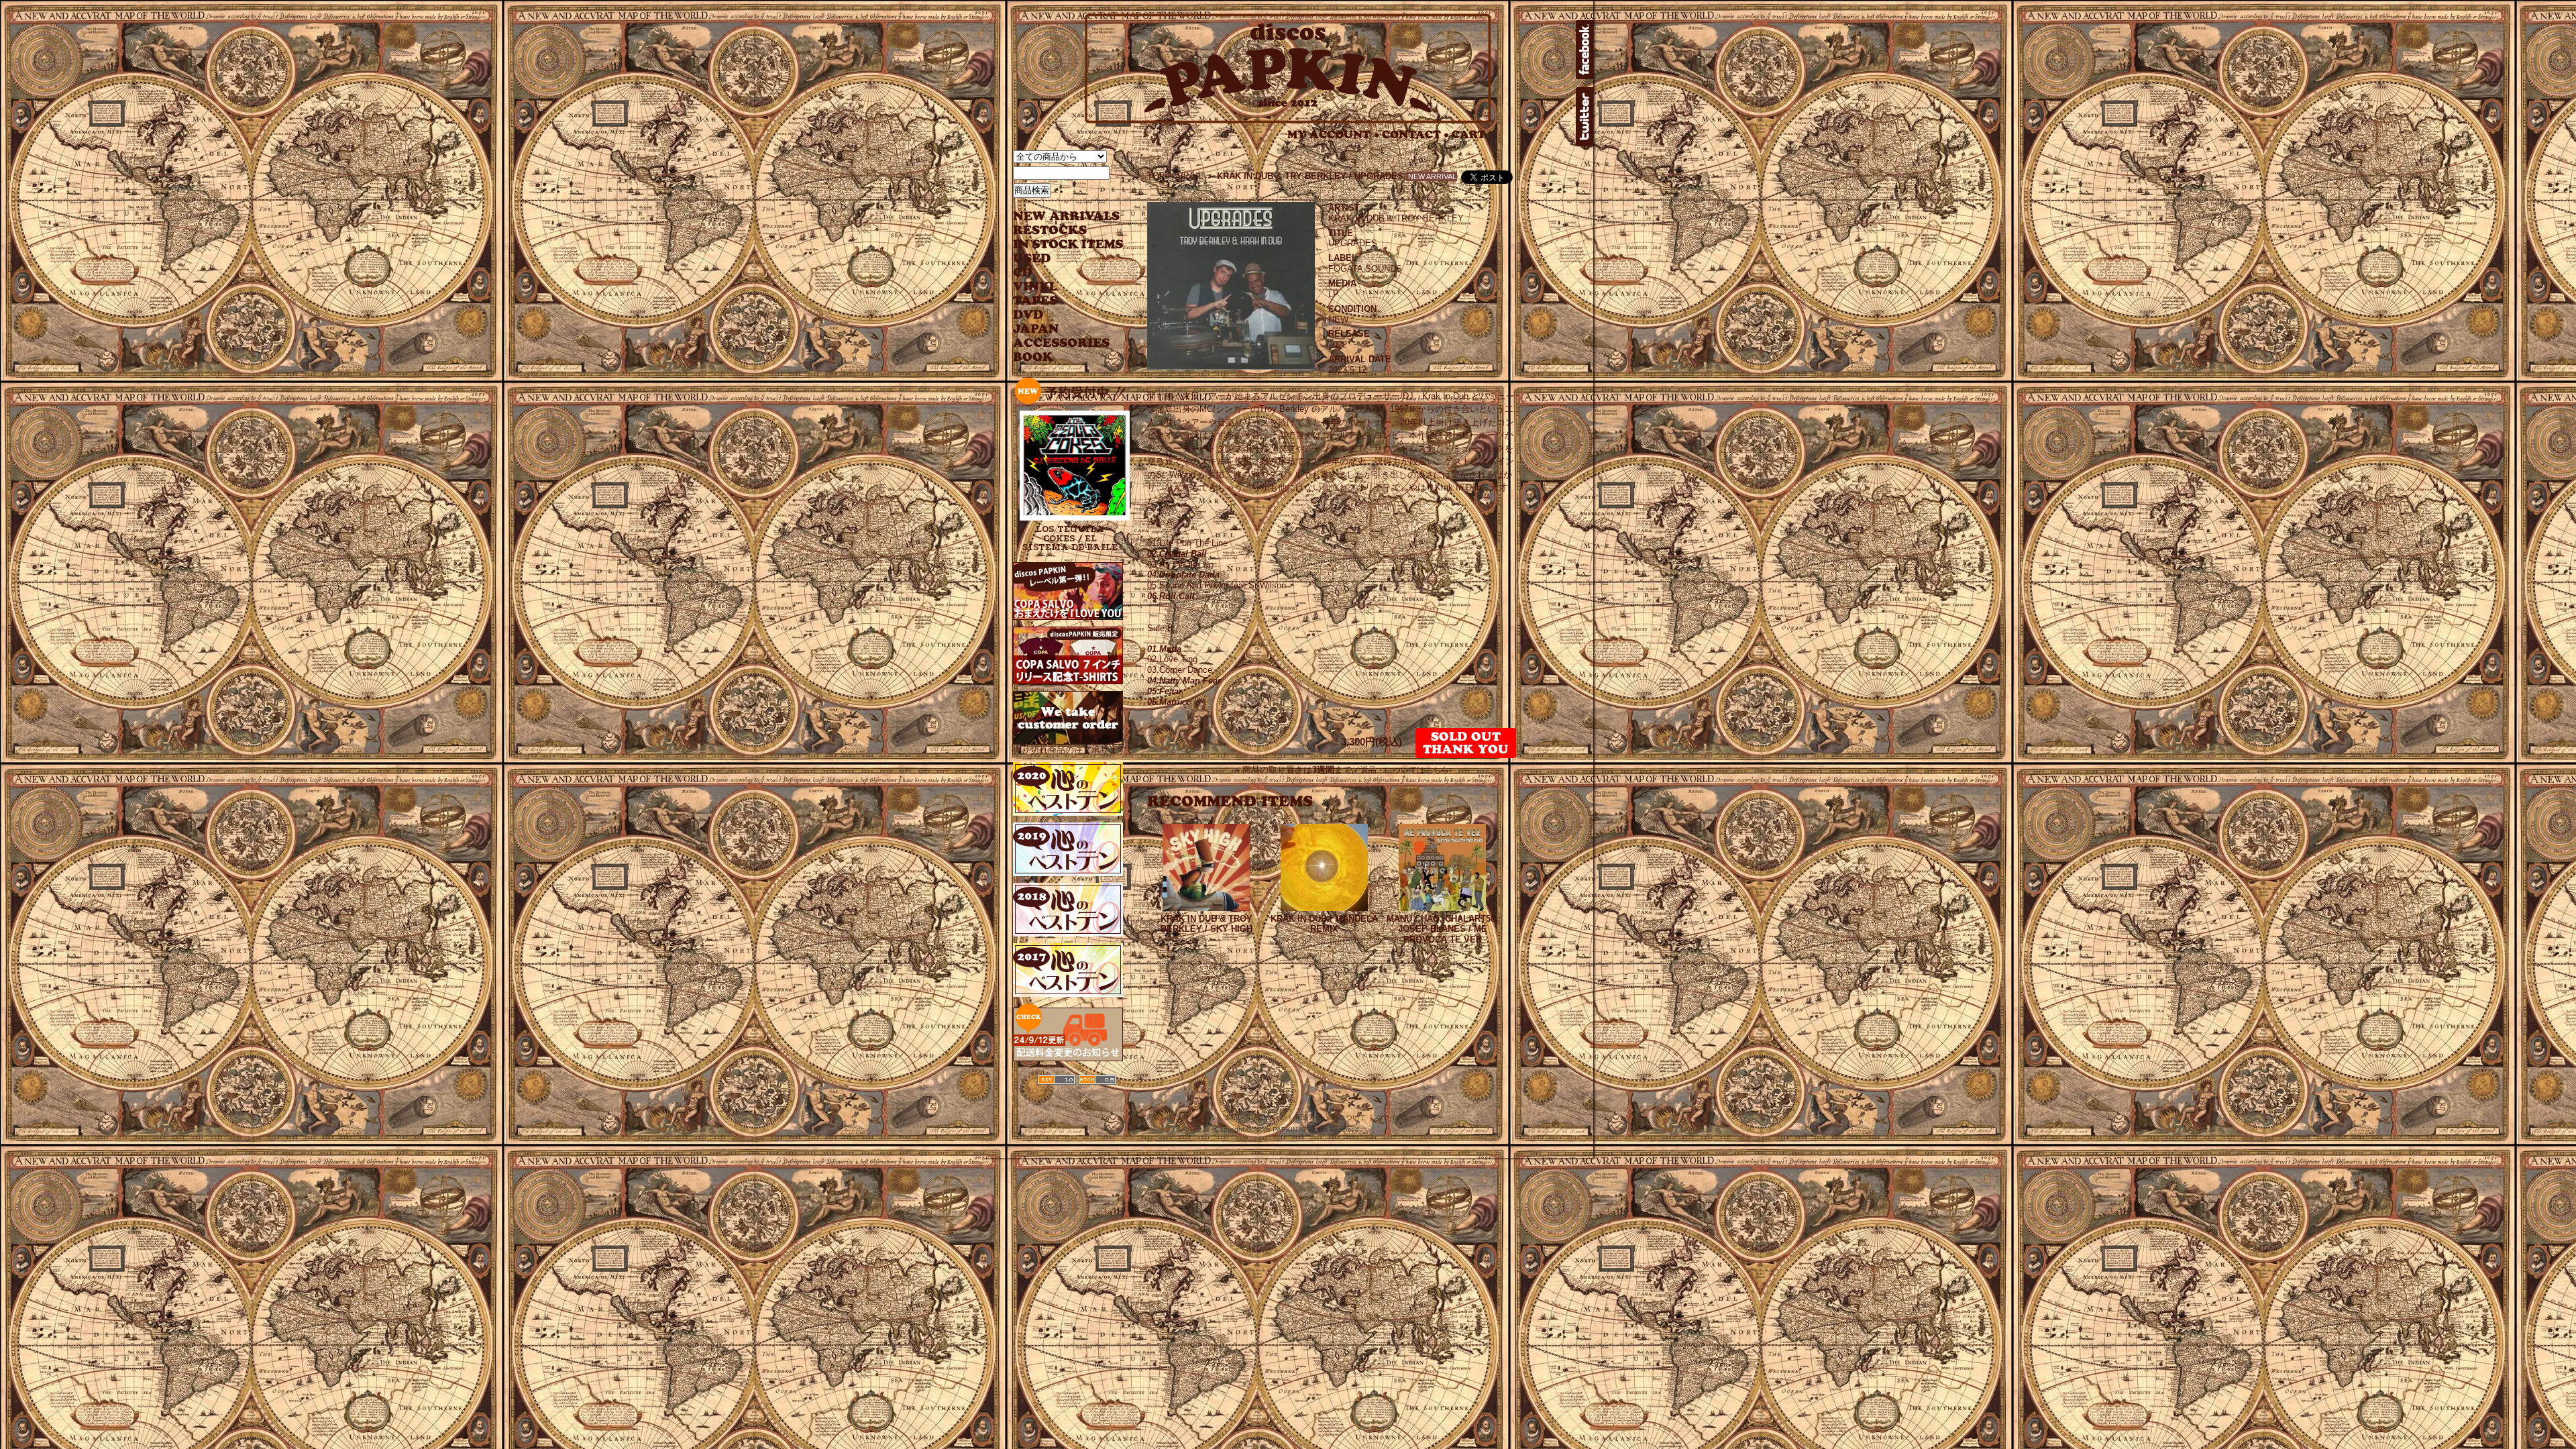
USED (1058, 259)
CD (1023, 273)
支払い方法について (1254, 1117)
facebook (1585, 50)
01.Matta (1164, 649)
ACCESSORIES (1062, 343)
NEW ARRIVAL (1067, 216)
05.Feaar (1165, 691)
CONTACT (1415, 135)
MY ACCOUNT (1333, 135)
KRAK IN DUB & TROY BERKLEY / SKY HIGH (1206, 924)
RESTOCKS (1058, 230)
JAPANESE (1058, 329)
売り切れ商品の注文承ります (1070, 750)
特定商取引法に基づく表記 (1173, 1117)
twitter (1585, 117)
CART (1469, 135)
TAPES (1035, 301)
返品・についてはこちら (1405, 770)
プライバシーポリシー (1410, 1117)
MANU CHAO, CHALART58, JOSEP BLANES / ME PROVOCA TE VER (1442, 929)
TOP (1156, 176)
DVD (1028, 315)
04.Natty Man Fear (1184, 681)
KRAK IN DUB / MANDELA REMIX (1324, 924)
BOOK (1034, 357)
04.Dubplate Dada (1183, 575)
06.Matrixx (1168, 702)
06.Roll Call (1171, 596)
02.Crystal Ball (1177, 554)
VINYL (1036, 287)
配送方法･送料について (1331, 1117)
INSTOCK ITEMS (1068, 245)
